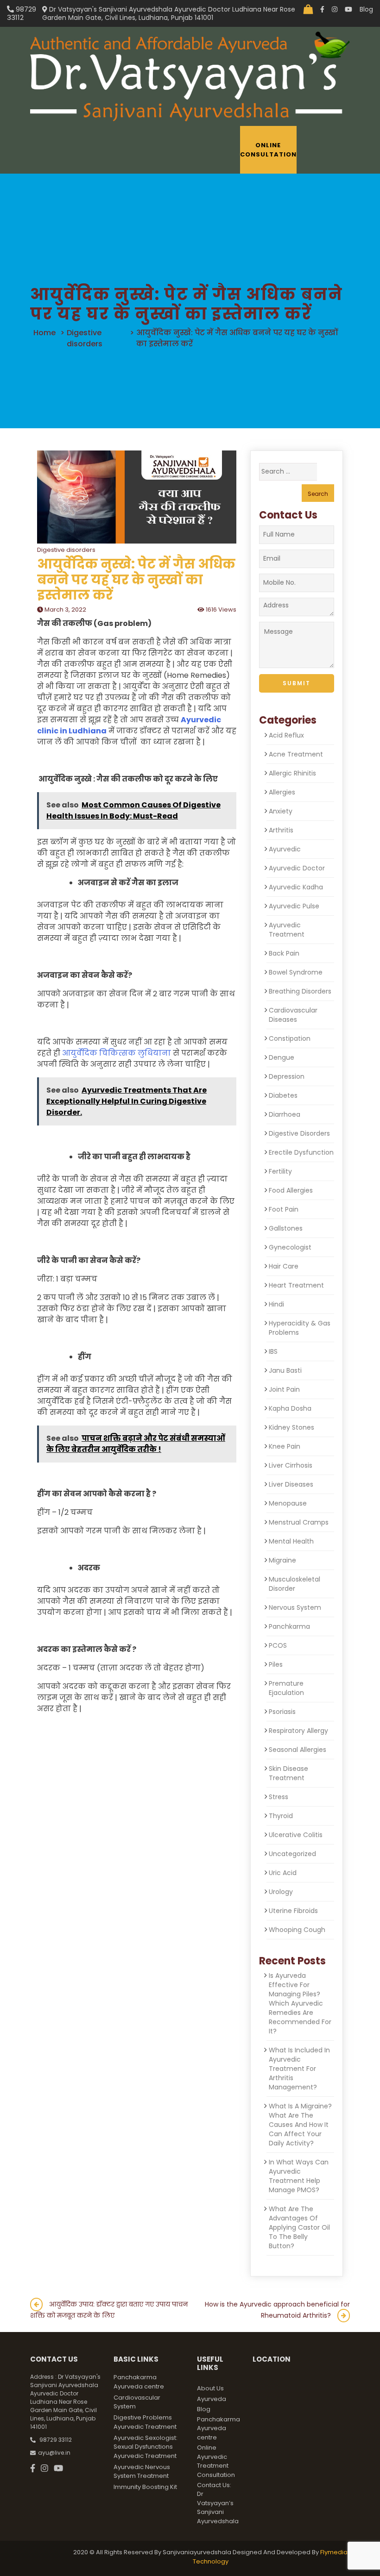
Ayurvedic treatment (287, 930)
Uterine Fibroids (293, 1911)
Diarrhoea (285, 1114)
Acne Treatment (296, 754)
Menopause (288, 1503)
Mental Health (291, 1541)
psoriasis (282, 1712)
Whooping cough (297, 1930)
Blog (366, 9)
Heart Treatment (296, 1285)
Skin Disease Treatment (288, 1773)
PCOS (278, 1645)
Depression (287, 1076)
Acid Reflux (286, 735)
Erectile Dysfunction (301, 1152)
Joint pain (284, 1389)
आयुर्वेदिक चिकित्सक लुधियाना (117, 1053)
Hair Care (284, 1266)
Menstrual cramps (299, 1522)
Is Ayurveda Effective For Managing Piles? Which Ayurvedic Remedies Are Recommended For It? (300, 2003)
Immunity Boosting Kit (145, 2487)
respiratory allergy (298, 1731)
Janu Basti (285, 1370)
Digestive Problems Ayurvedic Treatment (145, 2422)
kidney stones (291, 1427)
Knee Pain (285, 1446)
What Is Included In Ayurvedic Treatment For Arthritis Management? (299, 2069)
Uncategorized (292, 1854)
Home (44, 333)
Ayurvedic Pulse (294, 906)
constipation (290, 1038)
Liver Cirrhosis (291, 1465)
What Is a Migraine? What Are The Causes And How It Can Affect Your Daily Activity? (300, 2125)
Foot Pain (284, 1209)
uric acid (283, 1873)
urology (281, 1892)
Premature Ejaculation (286, 1688)
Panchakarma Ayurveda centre (139, 2382)
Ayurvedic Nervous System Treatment (142, 2472)
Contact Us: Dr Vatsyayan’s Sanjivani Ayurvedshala (218, 2503)
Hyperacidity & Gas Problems (300, 1328)
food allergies (291, 1190)
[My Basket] (308, 9)
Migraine (282, 1560)
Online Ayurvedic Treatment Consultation (216, 2461)
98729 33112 (22, 13)
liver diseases (291, 1484)
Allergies (282, 792)
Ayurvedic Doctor (297, 868)
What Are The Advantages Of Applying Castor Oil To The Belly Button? (299, 2227)
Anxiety (281, 811)
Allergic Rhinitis (292, 773)
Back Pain (284, 953)
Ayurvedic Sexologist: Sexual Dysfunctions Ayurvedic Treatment (146, 2447)
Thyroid (281, 1816)
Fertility (280, 1171)
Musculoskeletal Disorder (294, 1584)
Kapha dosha (290, 1408)
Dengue (282, 1057)
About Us (210, 2388)
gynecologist (290, 1247)
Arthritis (281, 830)
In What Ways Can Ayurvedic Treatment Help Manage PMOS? (299, 2176)
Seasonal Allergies (298, 1750)
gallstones (286, 1228)
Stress (279, 1797)
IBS (273, 1351)
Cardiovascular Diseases (293, 1015)
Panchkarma (289, 1626)
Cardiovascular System (137, 2402)
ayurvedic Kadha (296, 887)
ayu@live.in (54, 2453)
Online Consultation (268, 150)
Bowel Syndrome (296, 972)
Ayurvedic (285, 849)
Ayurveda (212, 2399)
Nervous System (295, 1607)
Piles (276, 1664)
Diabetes (283, 1095)
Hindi (276, 1304)
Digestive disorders (85, 338)
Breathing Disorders (300, 991)
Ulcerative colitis (296, 1835)
